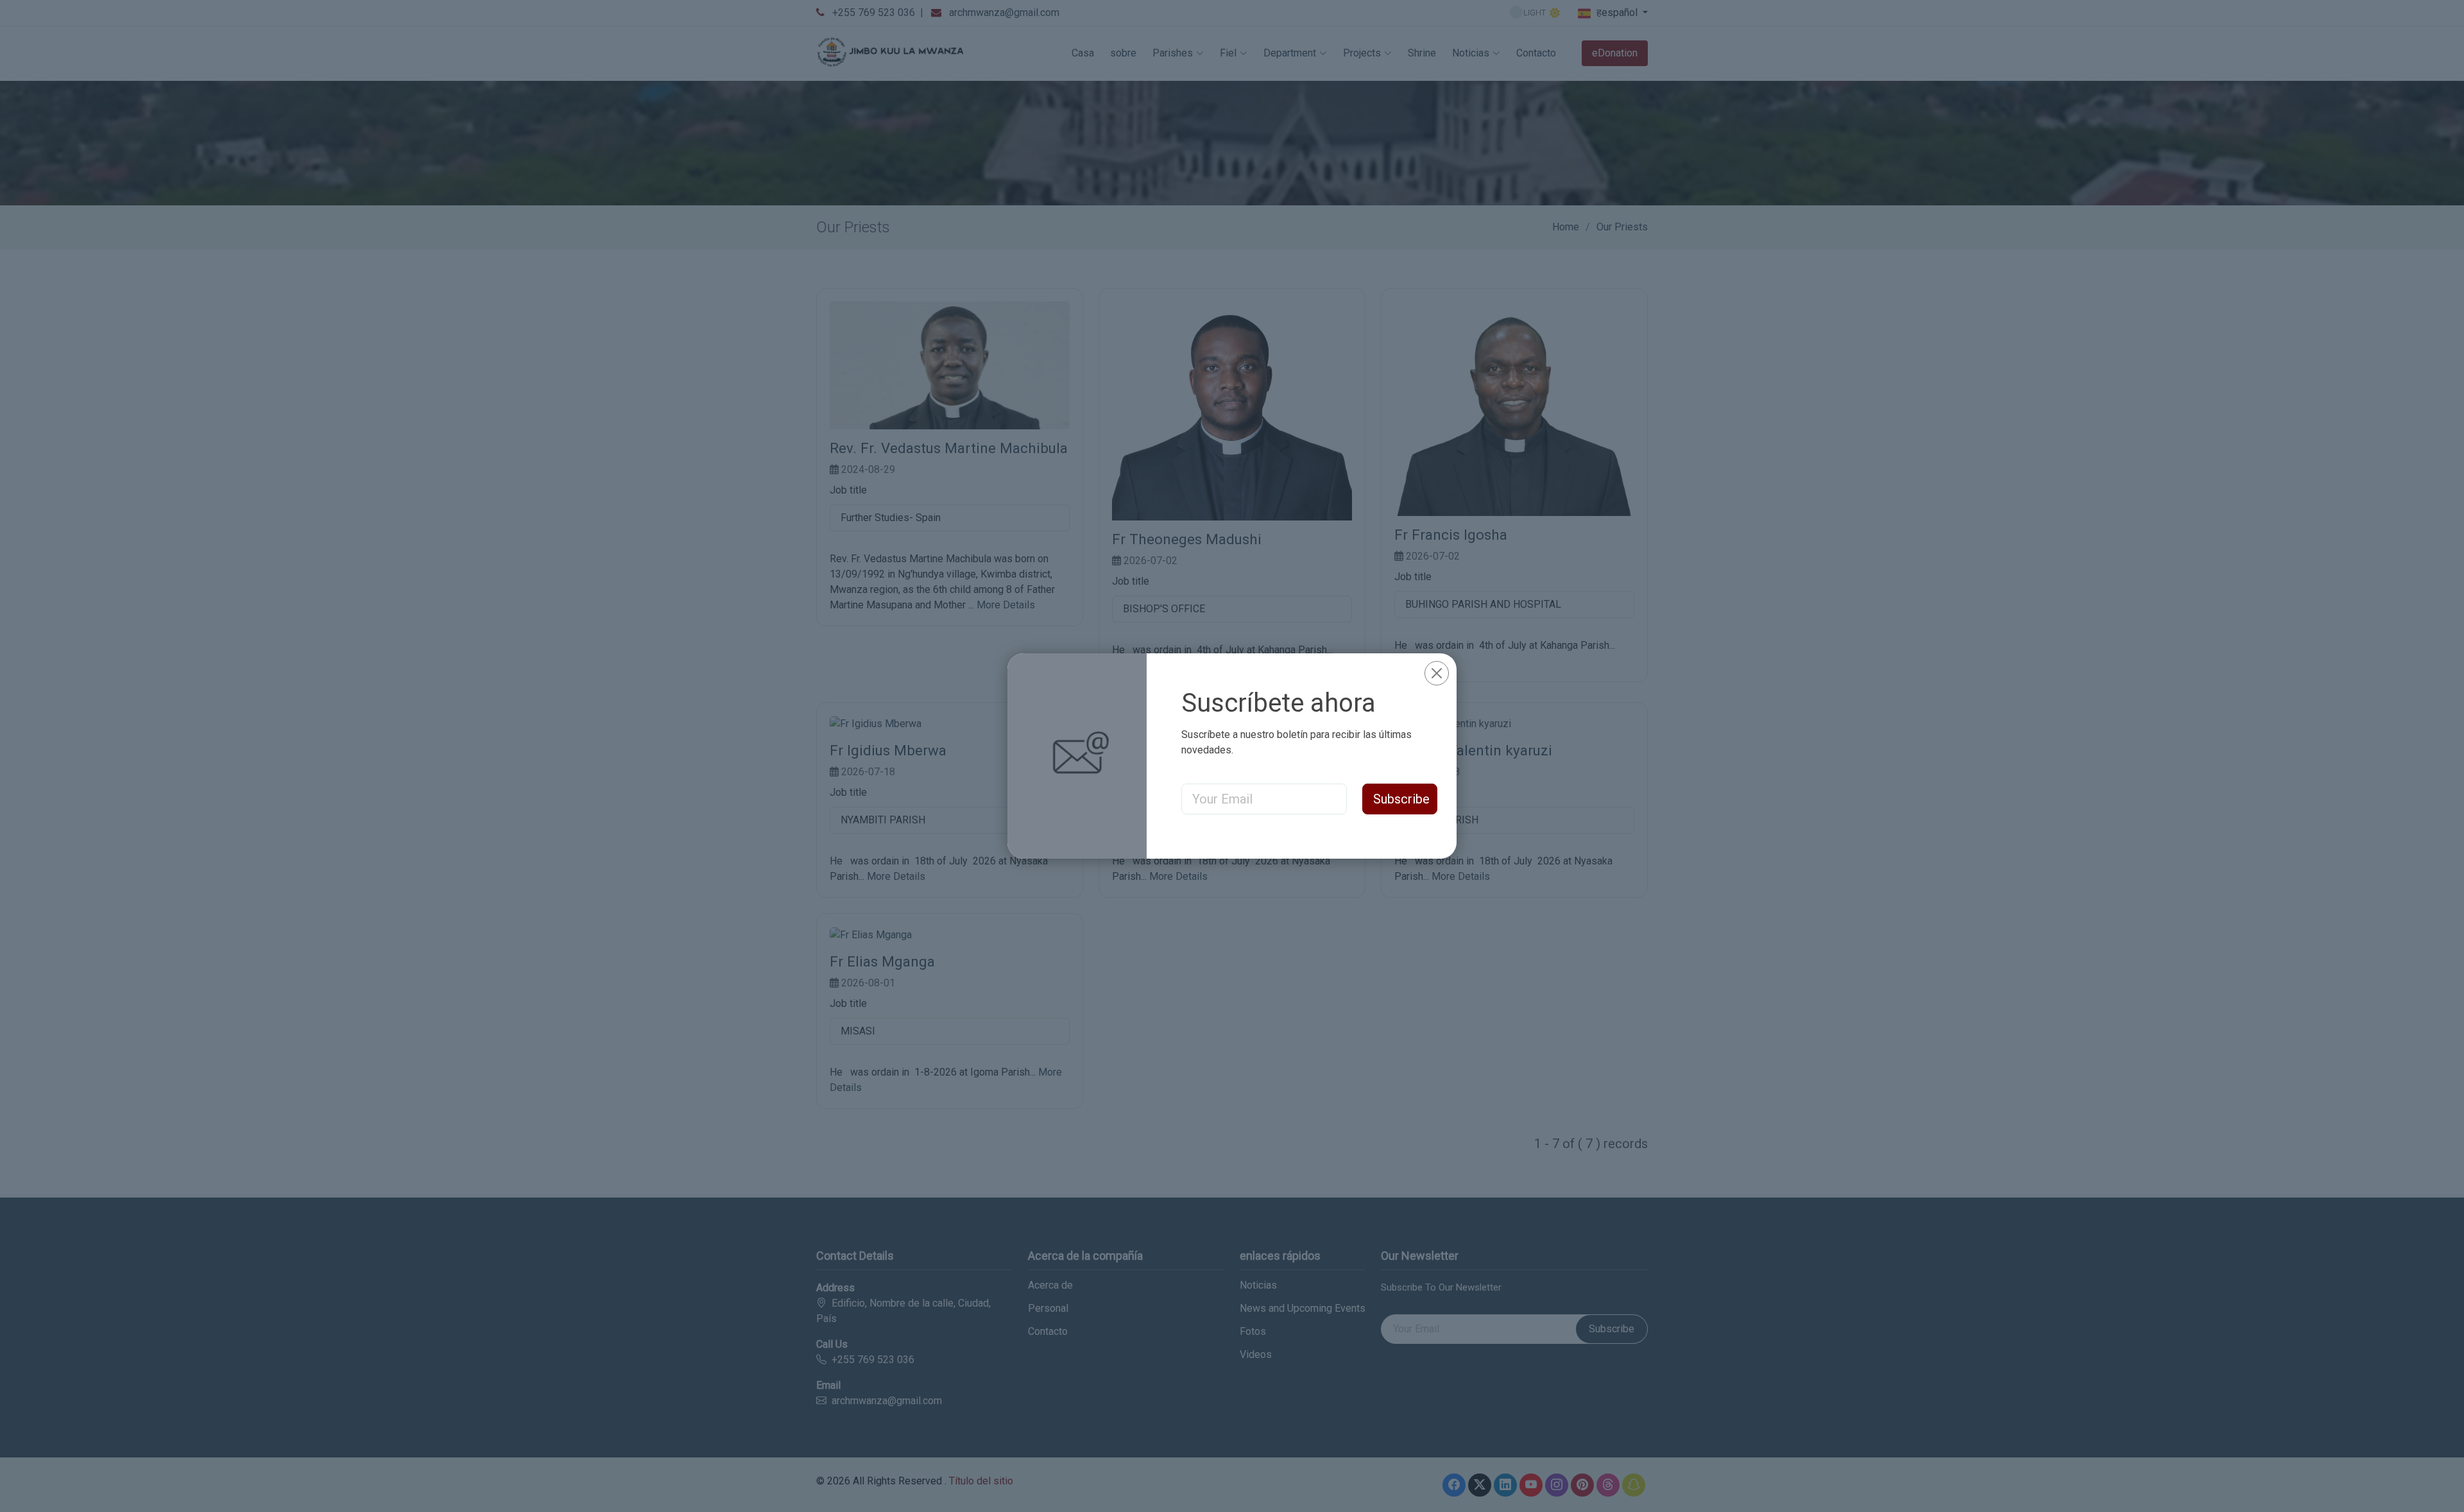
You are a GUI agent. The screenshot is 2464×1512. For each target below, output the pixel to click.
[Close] (1437, 673)
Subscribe (1401, 799)
